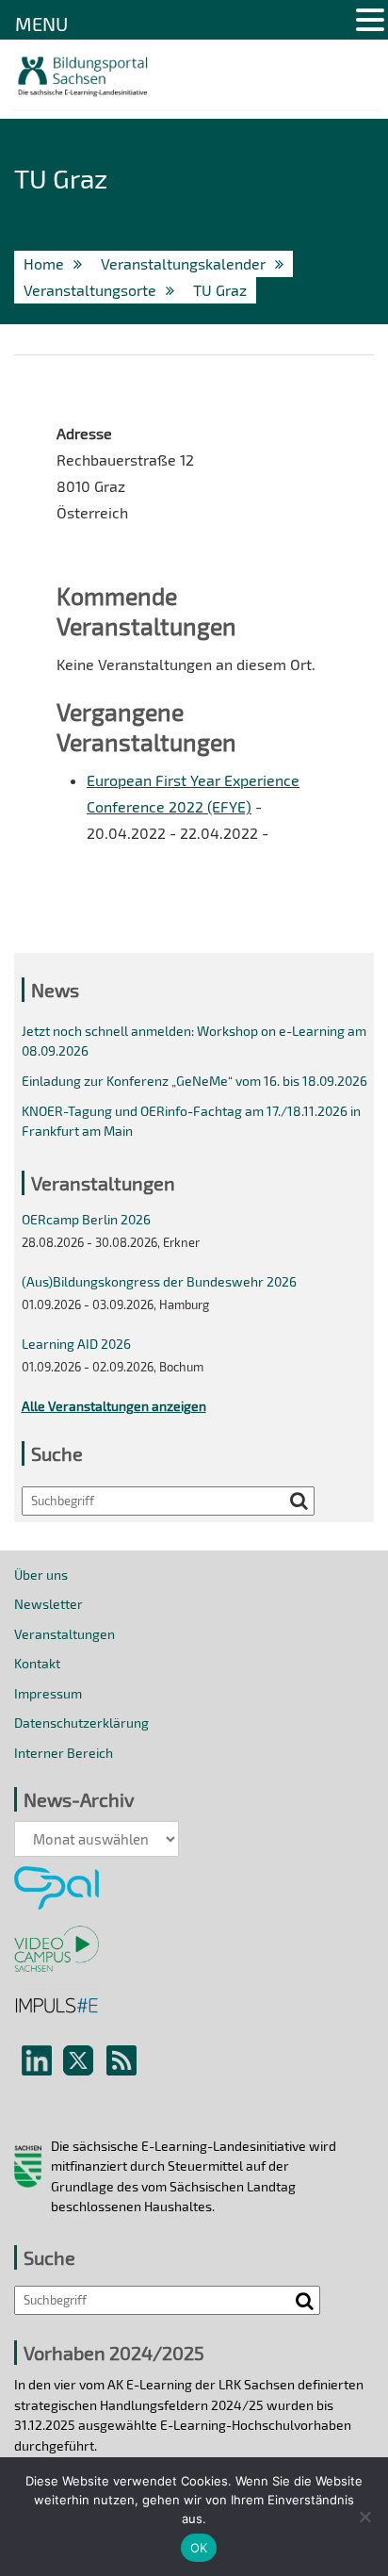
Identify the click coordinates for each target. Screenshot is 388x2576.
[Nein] (364, 2517)
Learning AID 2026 (76, 1344)
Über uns (41, 1575)
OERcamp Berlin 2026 (86, 1219)
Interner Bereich (64, 1753)
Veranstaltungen (65, 1634)
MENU (41, 24)
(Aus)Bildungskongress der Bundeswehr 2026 (159, 1281)
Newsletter (48, 1604)
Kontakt (37, 1663)
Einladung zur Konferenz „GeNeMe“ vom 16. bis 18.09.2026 (194, 1081)
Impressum (48, 1693)
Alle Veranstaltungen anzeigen (114, 1406)
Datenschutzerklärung (81, 1723)
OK (199, 2548)
